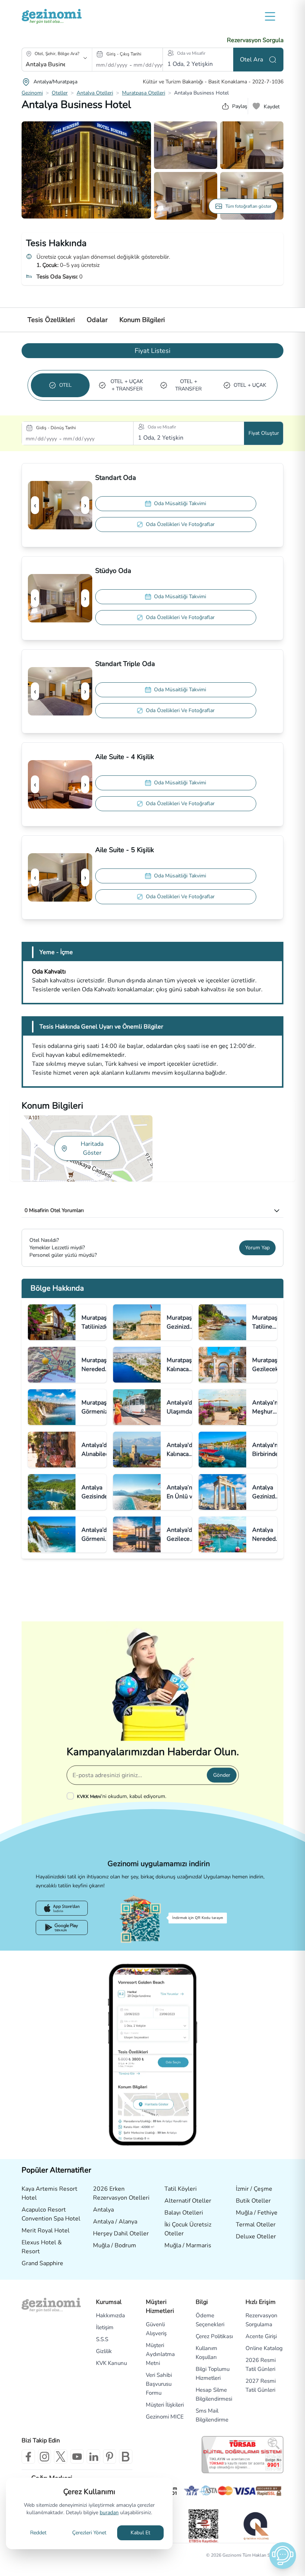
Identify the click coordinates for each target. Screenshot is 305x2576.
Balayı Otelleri (184, 2213)
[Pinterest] (110, 2457)
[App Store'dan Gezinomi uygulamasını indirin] (62, 1908)
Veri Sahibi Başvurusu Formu (159, 2384)
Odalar (97, 320)
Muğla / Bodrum (115, 2245)
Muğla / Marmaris (188, 2245)
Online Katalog (264, 2348)
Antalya (103, 2210)
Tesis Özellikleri (51, 320)
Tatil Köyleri (181, 2189)
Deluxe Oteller (256, 2237)
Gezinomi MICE (165, 2417)
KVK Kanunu (111, 2363)
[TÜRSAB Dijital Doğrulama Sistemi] (243, 2455)
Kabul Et (140, 2533)
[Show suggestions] (85, 58)
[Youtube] (77, 2457)
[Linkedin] (93, 2457)
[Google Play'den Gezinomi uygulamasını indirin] (62, 1928)
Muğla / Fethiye (257, 2213)
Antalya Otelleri (95, 93)
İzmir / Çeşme (254, 2189)
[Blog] (126, 2457)
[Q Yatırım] (255, 2526)
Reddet (38, 2533)
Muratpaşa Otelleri (144, 93)
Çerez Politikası (214, 2336)
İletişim (105, 2327)
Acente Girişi (261, 2336)
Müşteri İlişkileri (165, 2405)
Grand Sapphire (42, 2263)
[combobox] (46, 64)
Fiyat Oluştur (264, 433)
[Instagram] (45, 2457)
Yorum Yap (257, 1248)
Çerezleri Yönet (89, 2533)
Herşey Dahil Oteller (121, 2234)
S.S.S (102, 2339)
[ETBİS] (203, 2526)
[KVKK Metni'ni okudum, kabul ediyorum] (72, 1796)
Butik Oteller (253, 2201)
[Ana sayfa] (52, 16)
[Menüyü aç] (270, 16)
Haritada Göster (92, 1148)
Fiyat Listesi (152, 351)
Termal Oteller (256, 2225)
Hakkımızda (110, 2315)
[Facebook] (28, 2457)
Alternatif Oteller (188, 2201)
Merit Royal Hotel (46, 2231)
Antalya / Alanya (115, 2222)
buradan (109, 2513)
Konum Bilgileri (142, 320)
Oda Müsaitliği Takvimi (180, 503)
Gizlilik (104, 2351)
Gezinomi (32, 93)
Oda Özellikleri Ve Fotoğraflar (180, 524)
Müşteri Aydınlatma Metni (160, 2354)
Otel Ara (251, 60)
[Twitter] (61, 2457)
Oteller (60, 93)
